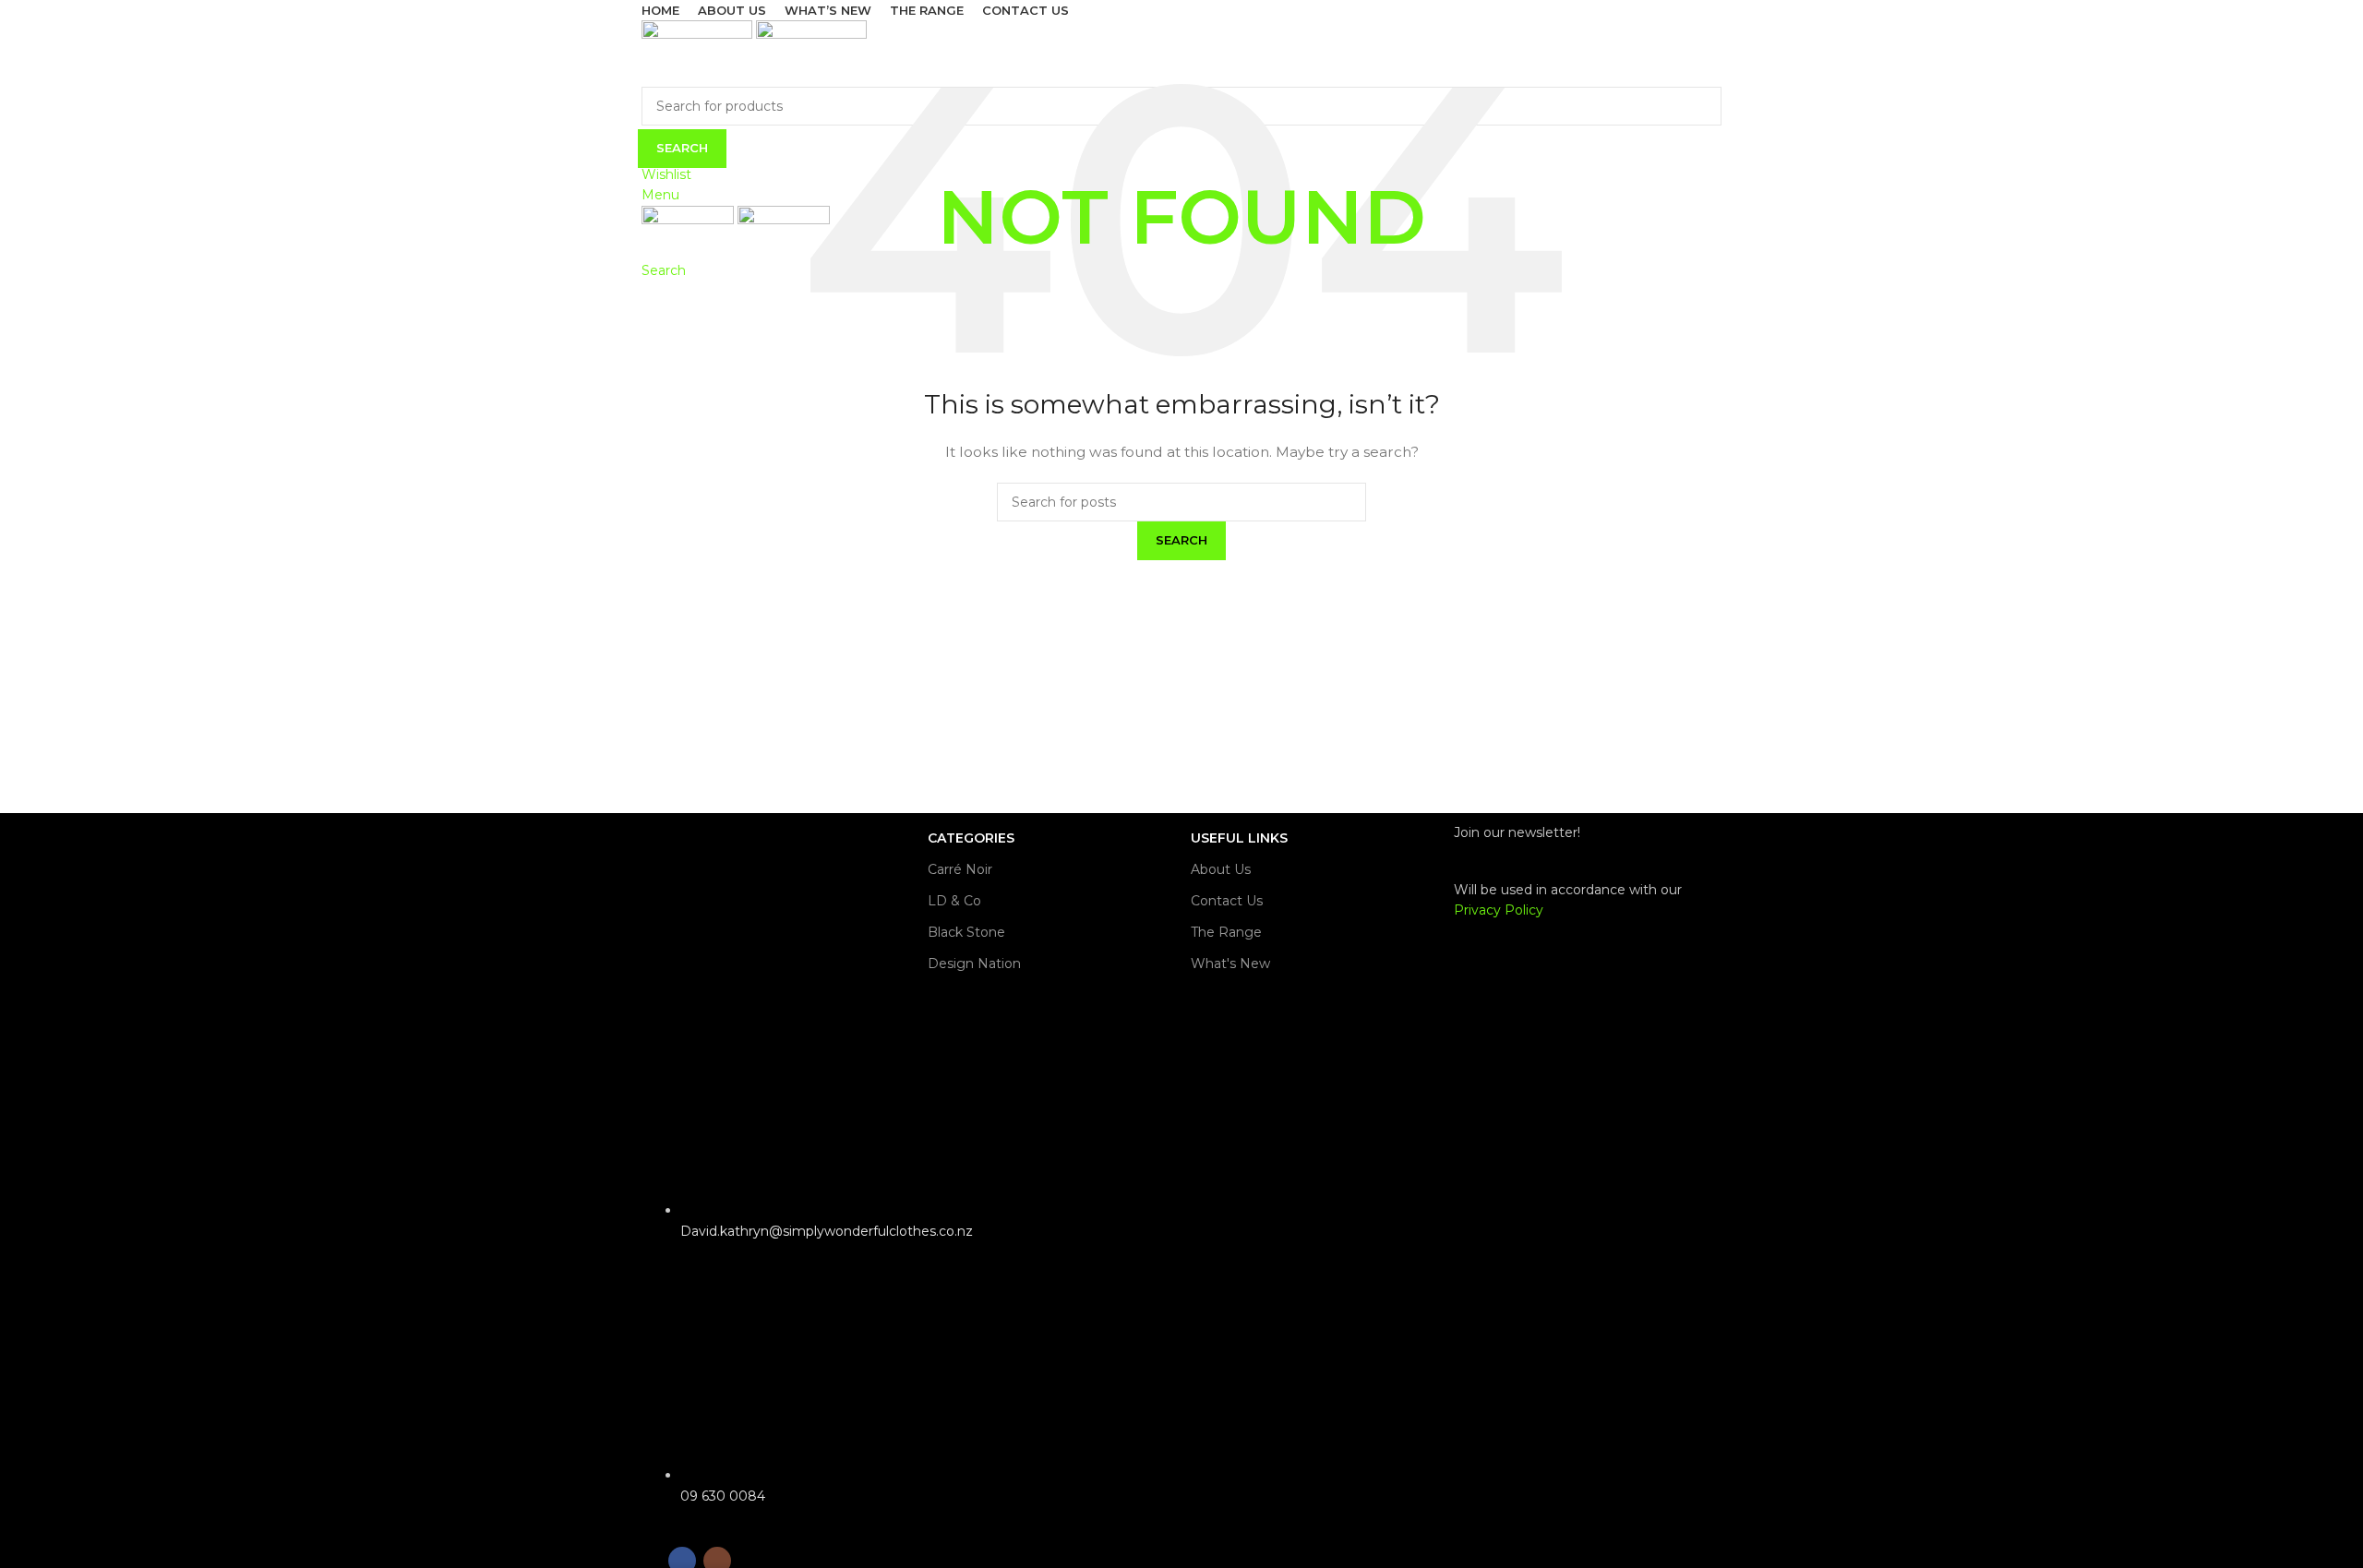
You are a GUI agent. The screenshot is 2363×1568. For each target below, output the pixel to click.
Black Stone (966, 932)
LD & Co (954, 901)
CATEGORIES (971, 838)
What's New (1230, 964)
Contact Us (1227, 901)
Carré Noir (960, 869)
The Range (1226, 932)
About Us (1221, 869)
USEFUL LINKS (1239, 838)
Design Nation (974, 964)
